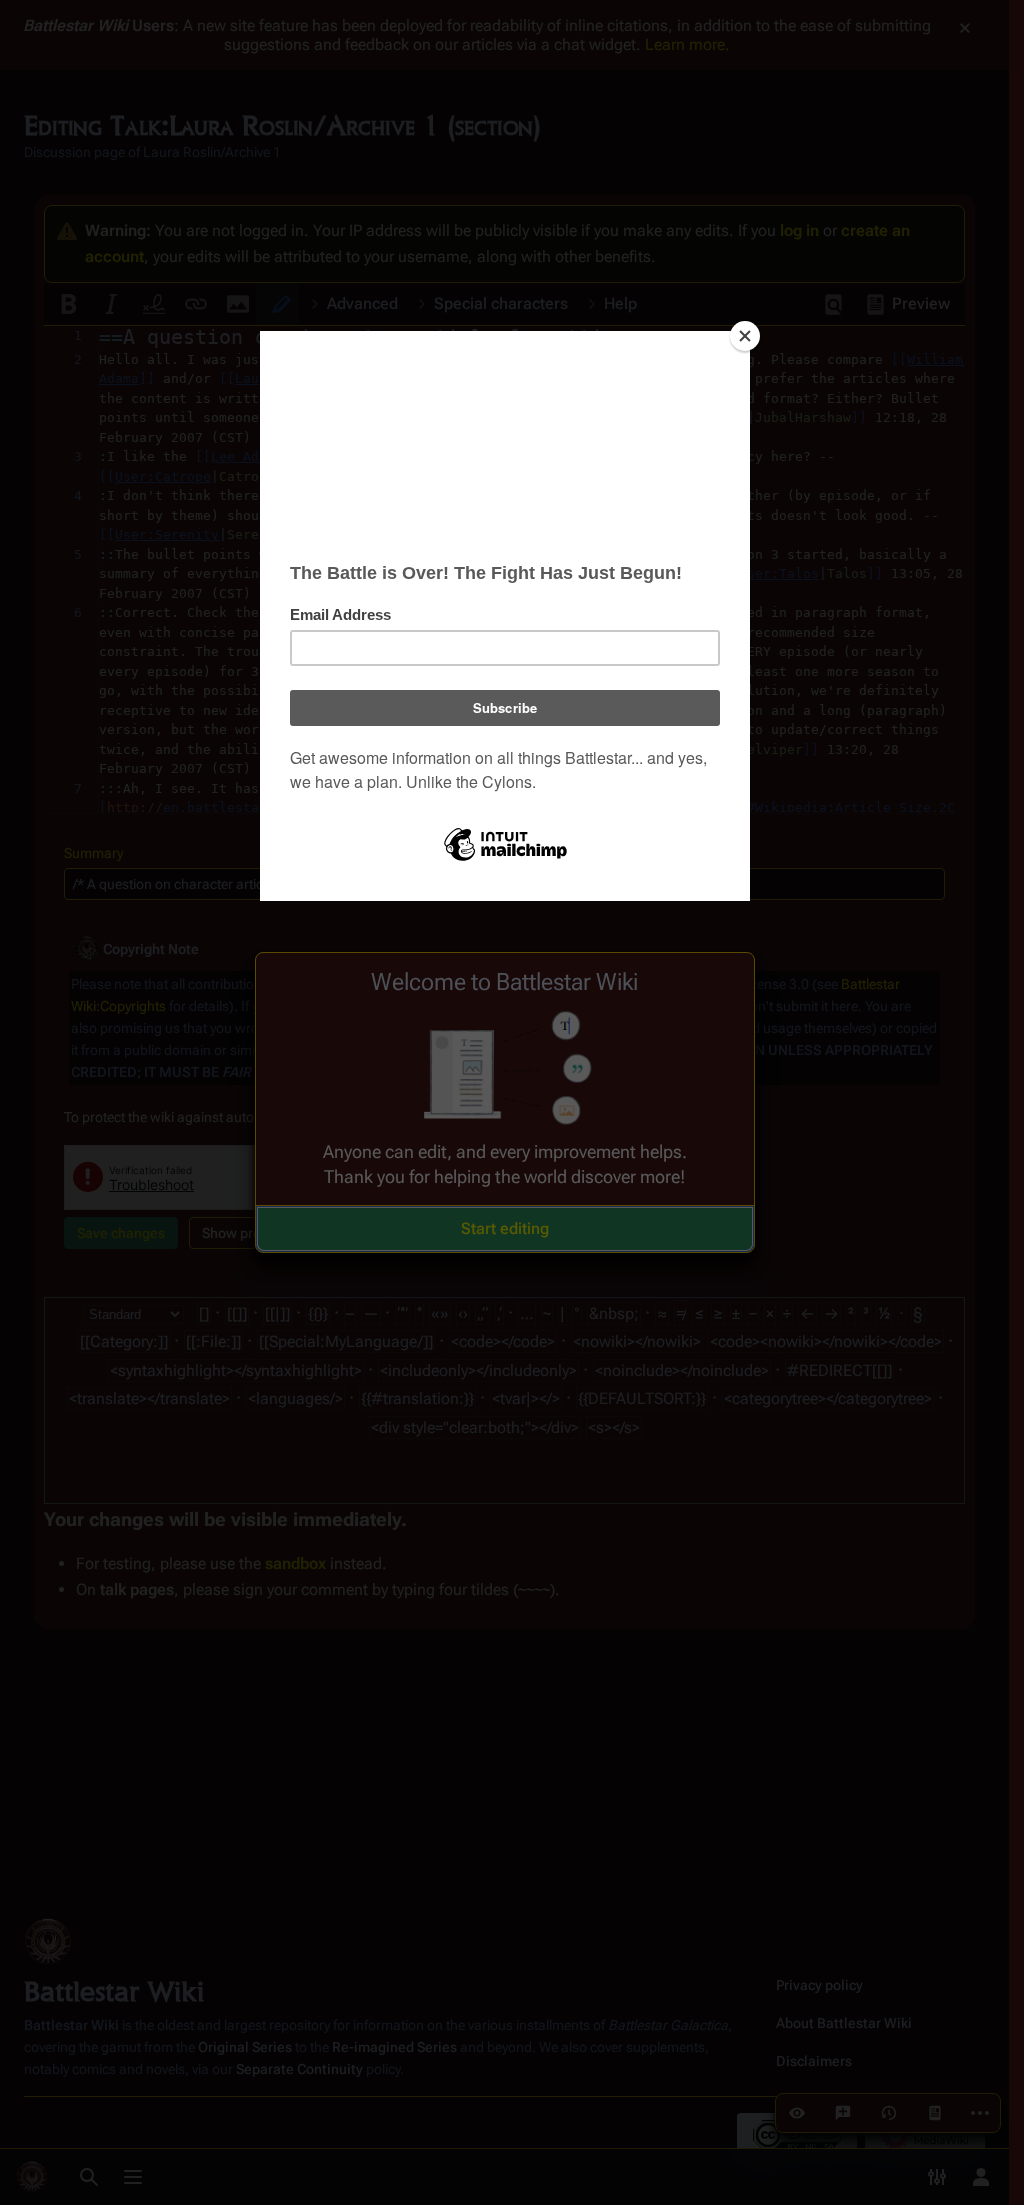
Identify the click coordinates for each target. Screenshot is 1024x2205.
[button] (505, 1229)
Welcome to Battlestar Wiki (504, 982)
